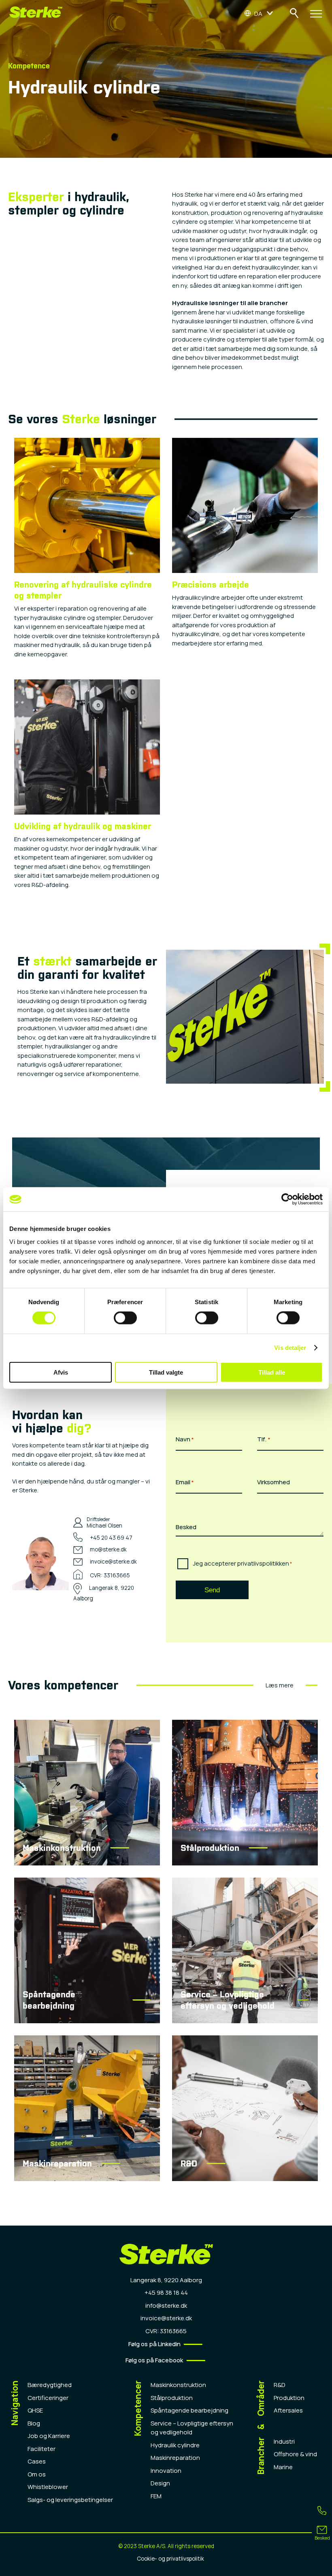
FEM (156, 2496)
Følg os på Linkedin (154, 2344)
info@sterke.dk (166, 2305)
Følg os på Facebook (154, 2360)
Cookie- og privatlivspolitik (170, 2559)
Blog (34, 2423)
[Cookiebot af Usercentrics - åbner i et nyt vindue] (287, 1199)
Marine (283, 2467)
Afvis (61, 1372)
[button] (259, 13)
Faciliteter (41, 2449)
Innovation (166, 2471)
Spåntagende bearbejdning (189, 2410)
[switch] (125, 1318)
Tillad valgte (166, 1372)
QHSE (35, 2410)
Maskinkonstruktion (178, 2385)
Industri (284, 2441)
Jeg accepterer (243, 1563)
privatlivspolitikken (263, 1563)
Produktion (289, 2398)
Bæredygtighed (50, 2385)
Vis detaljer (290, 1348)
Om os (37, 2474)
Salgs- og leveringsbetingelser (70, 2500)
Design (160, 2483)
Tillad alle (272, 1372)
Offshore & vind (295, 2454)
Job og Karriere (49, 2436)
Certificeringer (48, 2398)
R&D (280, 2385)
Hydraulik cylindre (175, 2445)
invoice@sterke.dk (113, 1562)
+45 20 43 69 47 (111, 1538)
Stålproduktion (172, 2398)
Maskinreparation (175, 2458)
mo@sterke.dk (108, 1549)
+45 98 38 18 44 (166, 2293)
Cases (37, 2461)
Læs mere (280, 1685)
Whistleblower (48, 2487)
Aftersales (288, 2410)
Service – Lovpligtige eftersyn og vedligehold (192, 2428)
